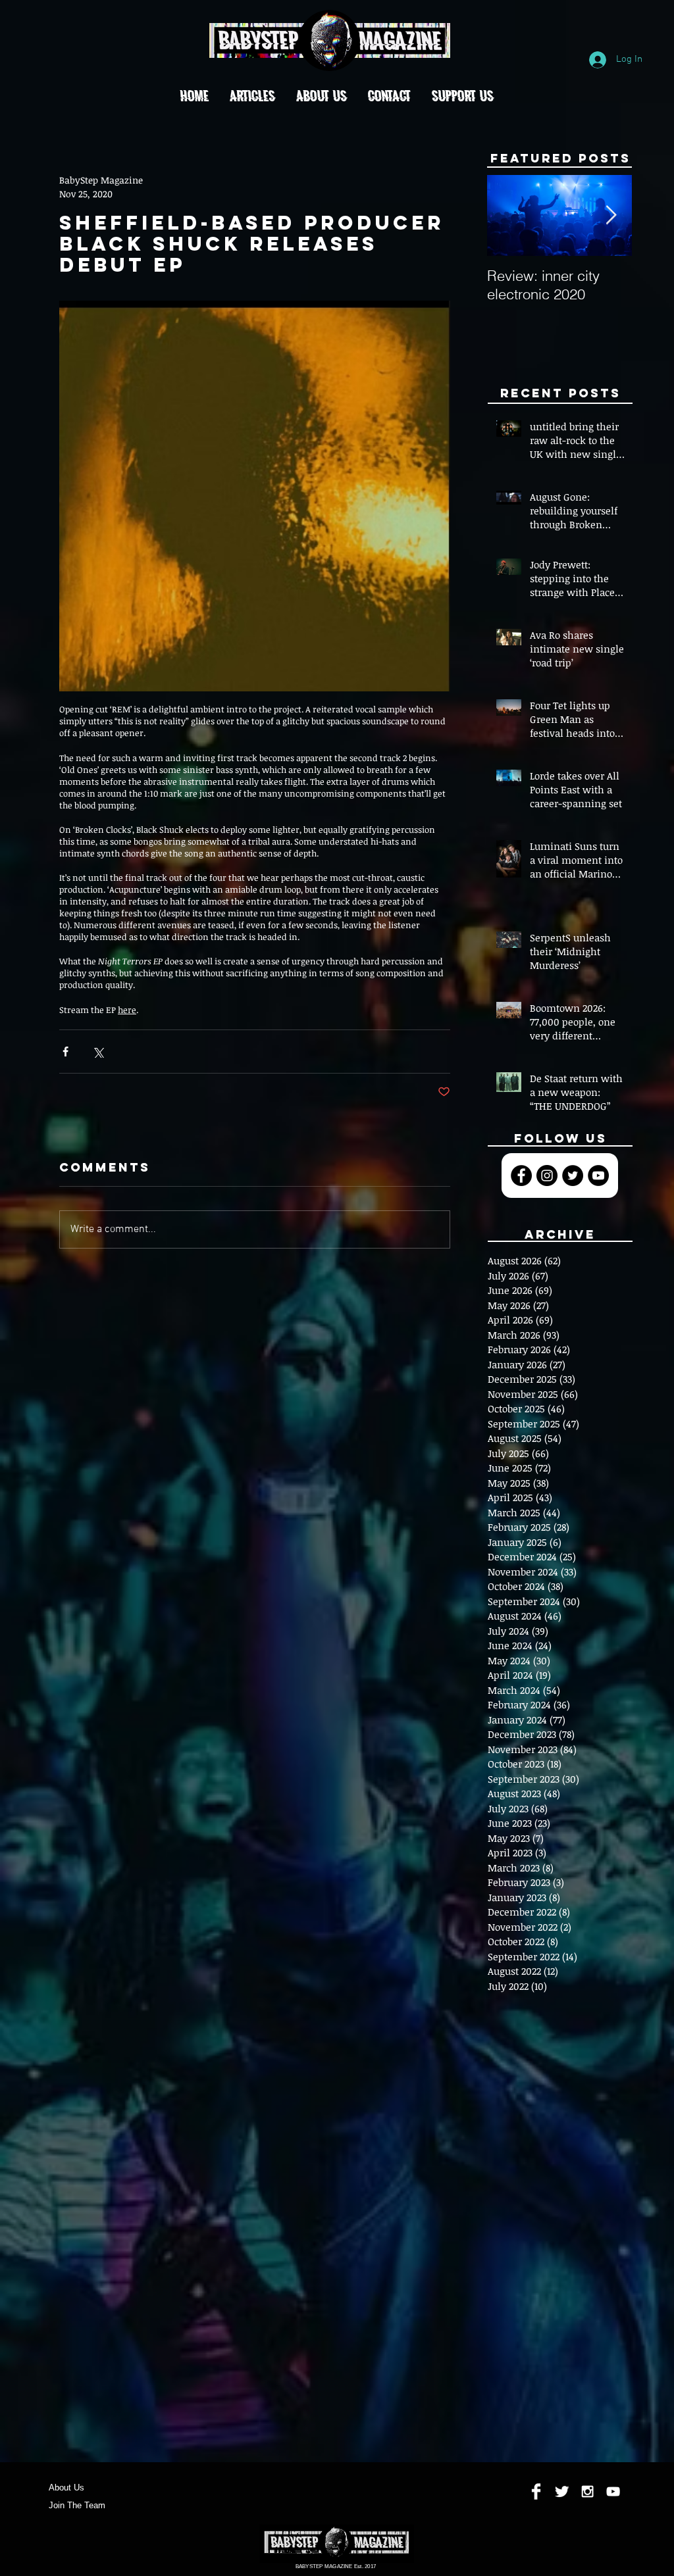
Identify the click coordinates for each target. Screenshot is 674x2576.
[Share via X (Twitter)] (98, 1052)
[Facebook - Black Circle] (521, 1176)
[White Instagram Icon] (587, 2491)
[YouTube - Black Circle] (598, 1176)
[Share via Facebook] (65, 1052)
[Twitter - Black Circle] (573, 1176)
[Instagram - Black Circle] (547, 1176)
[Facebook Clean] (536, 2491)
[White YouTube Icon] (613, 2491)
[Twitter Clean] (562, 2491)
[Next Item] (611, 216)
